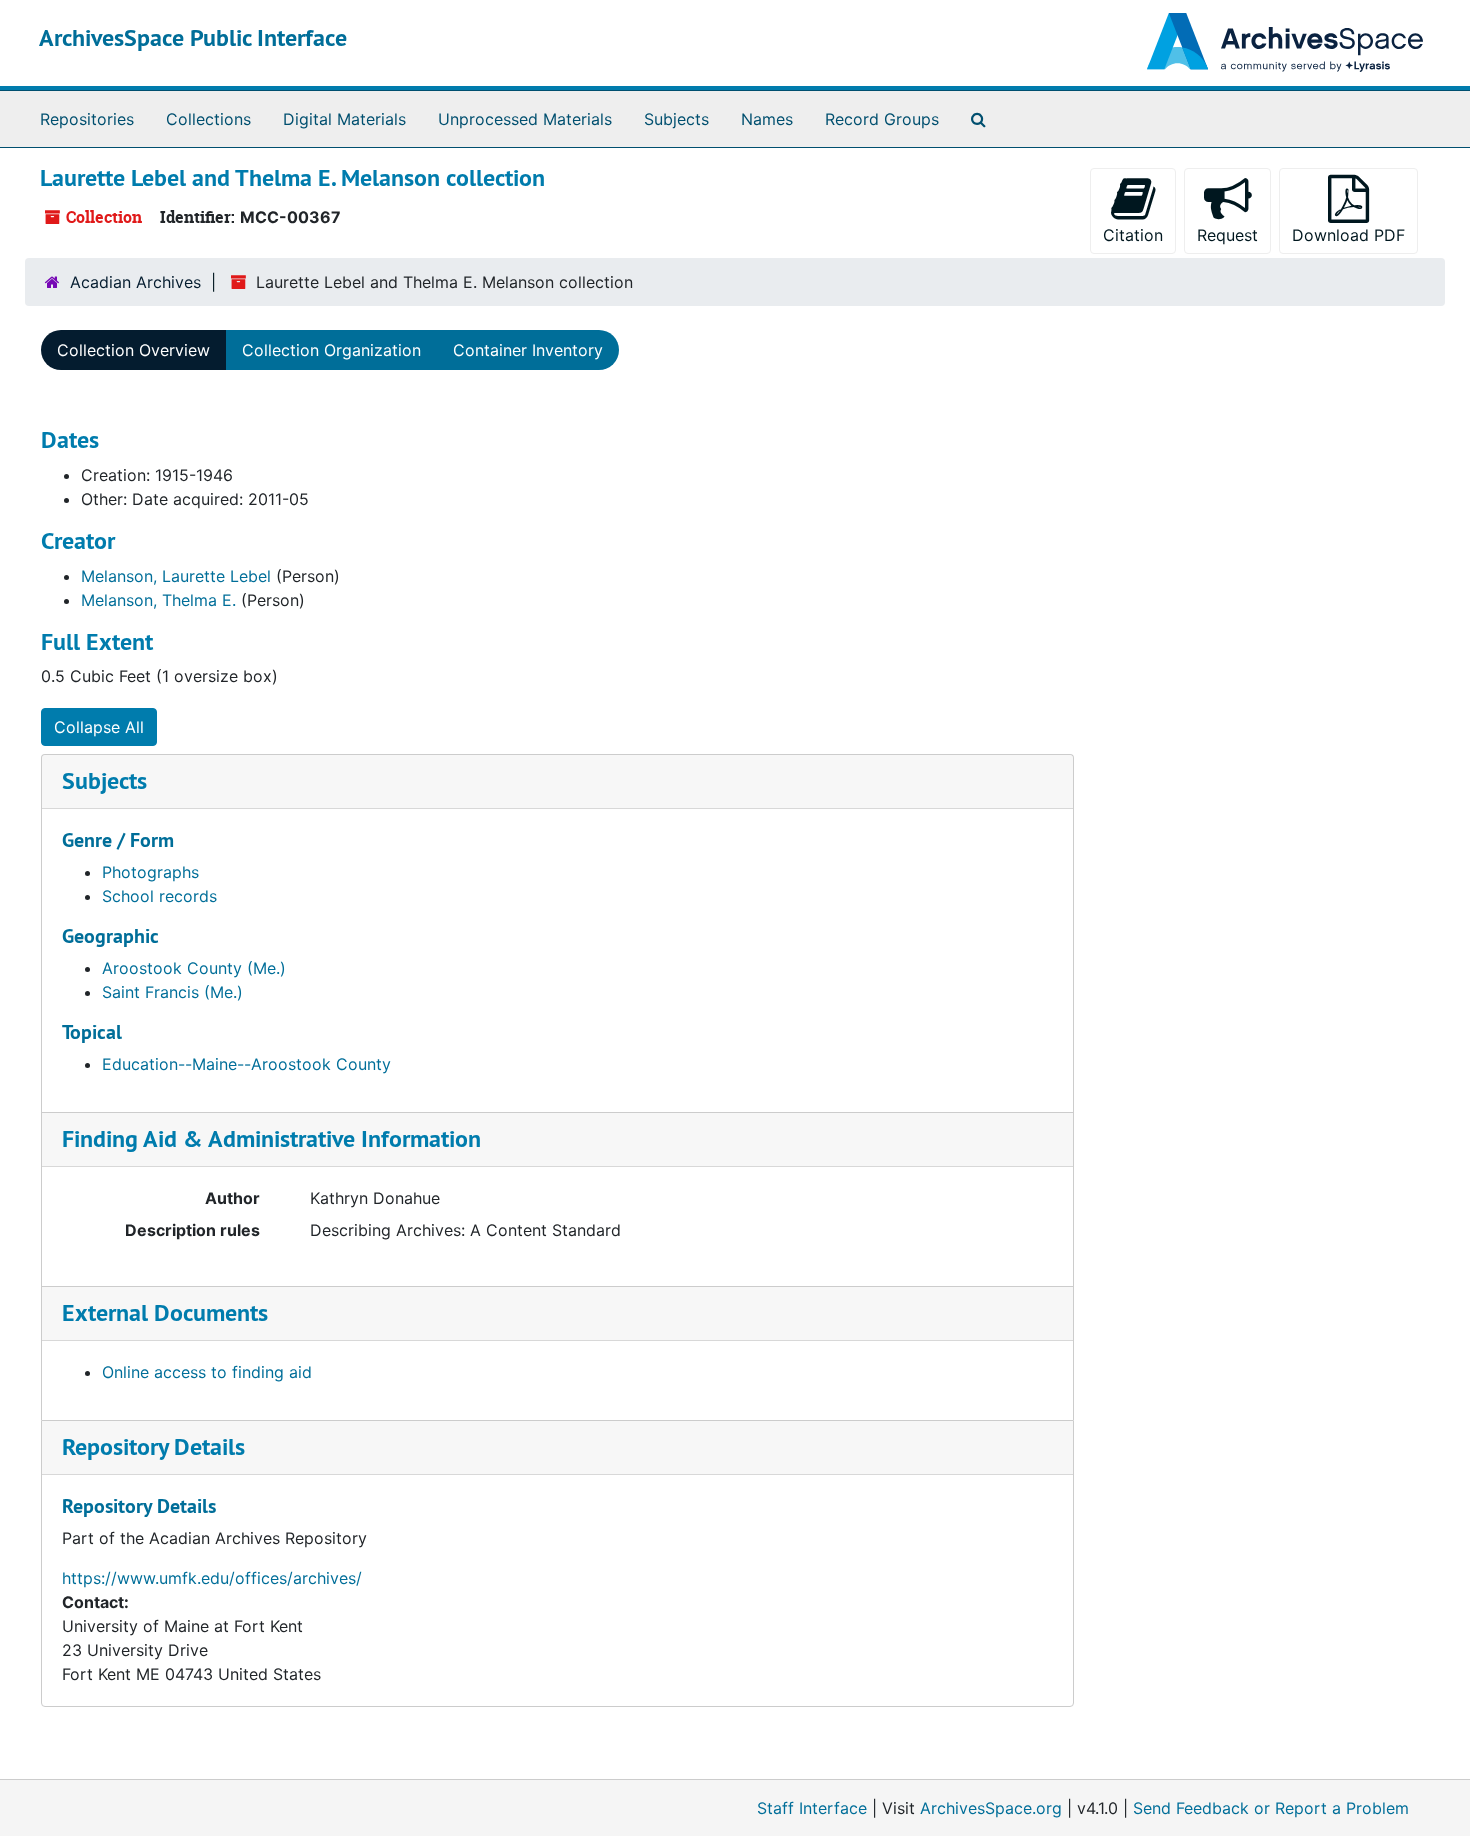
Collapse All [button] (99, 727)
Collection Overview (133, 350)
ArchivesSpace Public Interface (193, 37)
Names (767, 119)
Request (1227, 235)
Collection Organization (331, 350)
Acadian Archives (135, 282)
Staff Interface (812, 1808)
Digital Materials (344, 119)
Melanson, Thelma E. (158, 600)
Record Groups (882, 119)
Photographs (150, 872)
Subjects (676, 119)
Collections (208, 119)
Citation (1133, 235)
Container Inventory (528, 350)
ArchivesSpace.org (991, 1808)
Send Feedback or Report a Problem (1271, 1808)
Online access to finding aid (207, 1372)
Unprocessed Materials (525, 119)
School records (159, 896)
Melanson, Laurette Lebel (176, 576)
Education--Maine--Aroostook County (246, 1064)
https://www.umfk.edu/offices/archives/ (212, 1578)
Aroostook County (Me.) (194, 968)
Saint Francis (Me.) (172, 992)
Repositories (87, 119)
